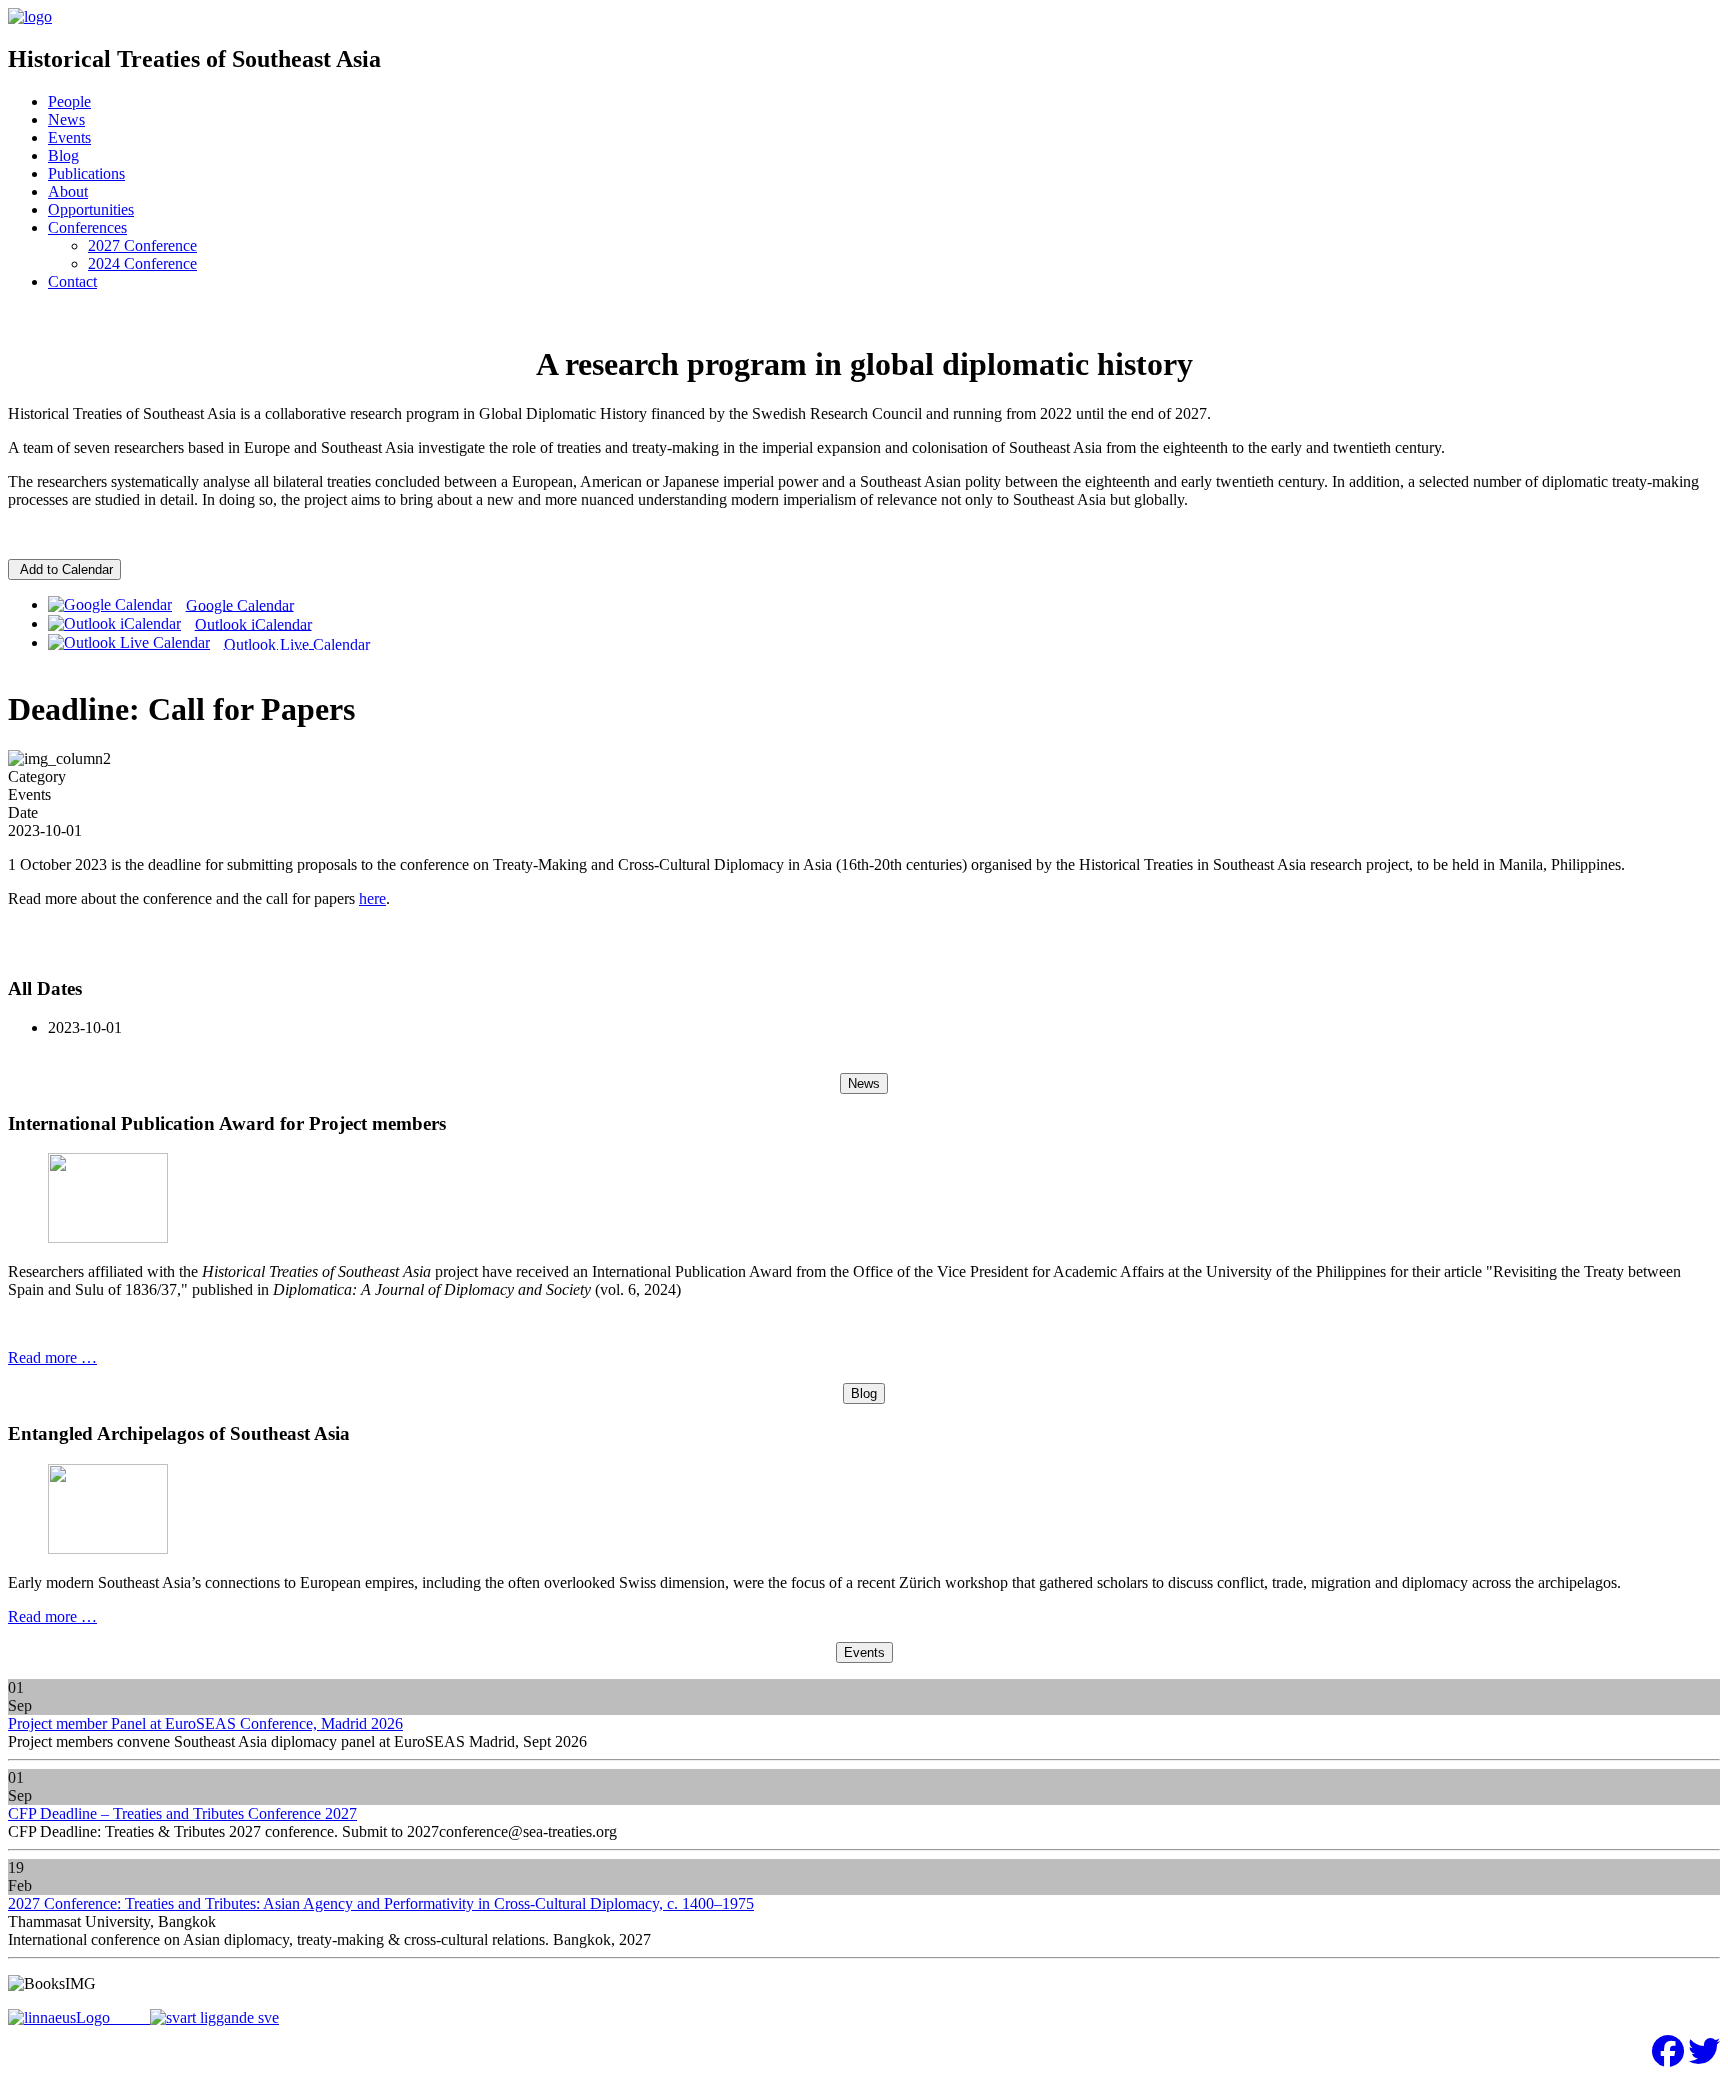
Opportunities (91, 209)
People (69, 101)
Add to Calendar (64, 569)
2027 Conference (142, 245)
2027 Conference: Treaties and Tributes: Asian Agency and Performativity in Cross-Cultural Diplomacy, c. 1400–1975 (381, 1903)
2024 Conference (142, 263)
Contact (72, 281)
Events (69, 137)
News (66, 119)
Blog (63, 155)
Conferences (87, 227)
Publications (86, 173)
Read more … (52, 1357)
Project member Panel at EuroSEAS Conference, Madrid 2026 (205, 1723)
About (68, 191)
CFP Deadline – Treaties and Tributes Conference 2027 (182, 1813)
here (372, 898)
